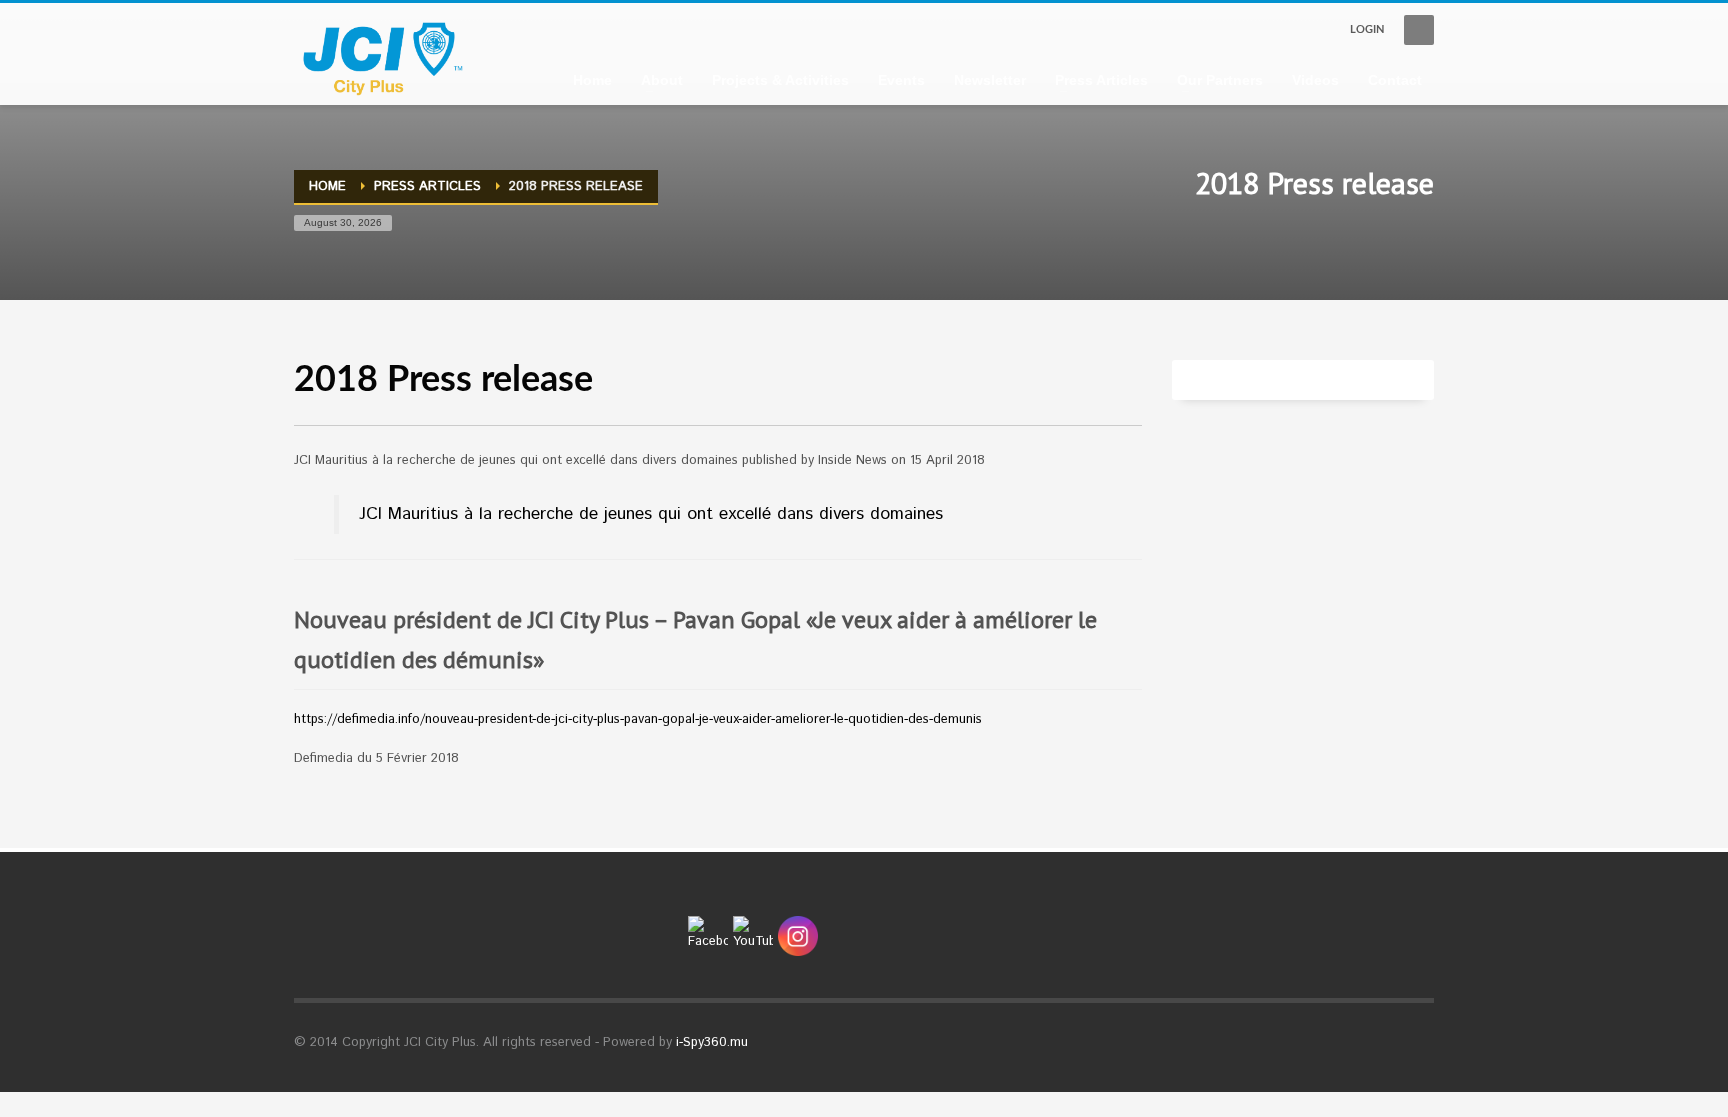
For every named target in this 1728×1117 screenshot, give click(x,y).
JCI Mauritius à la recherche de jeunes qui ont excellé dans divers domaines (651, 514)
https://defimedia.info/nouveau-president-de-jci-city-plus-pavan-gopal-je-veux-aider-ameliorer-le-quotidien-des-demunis (638, 719)
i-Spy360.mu (712, 1042)
